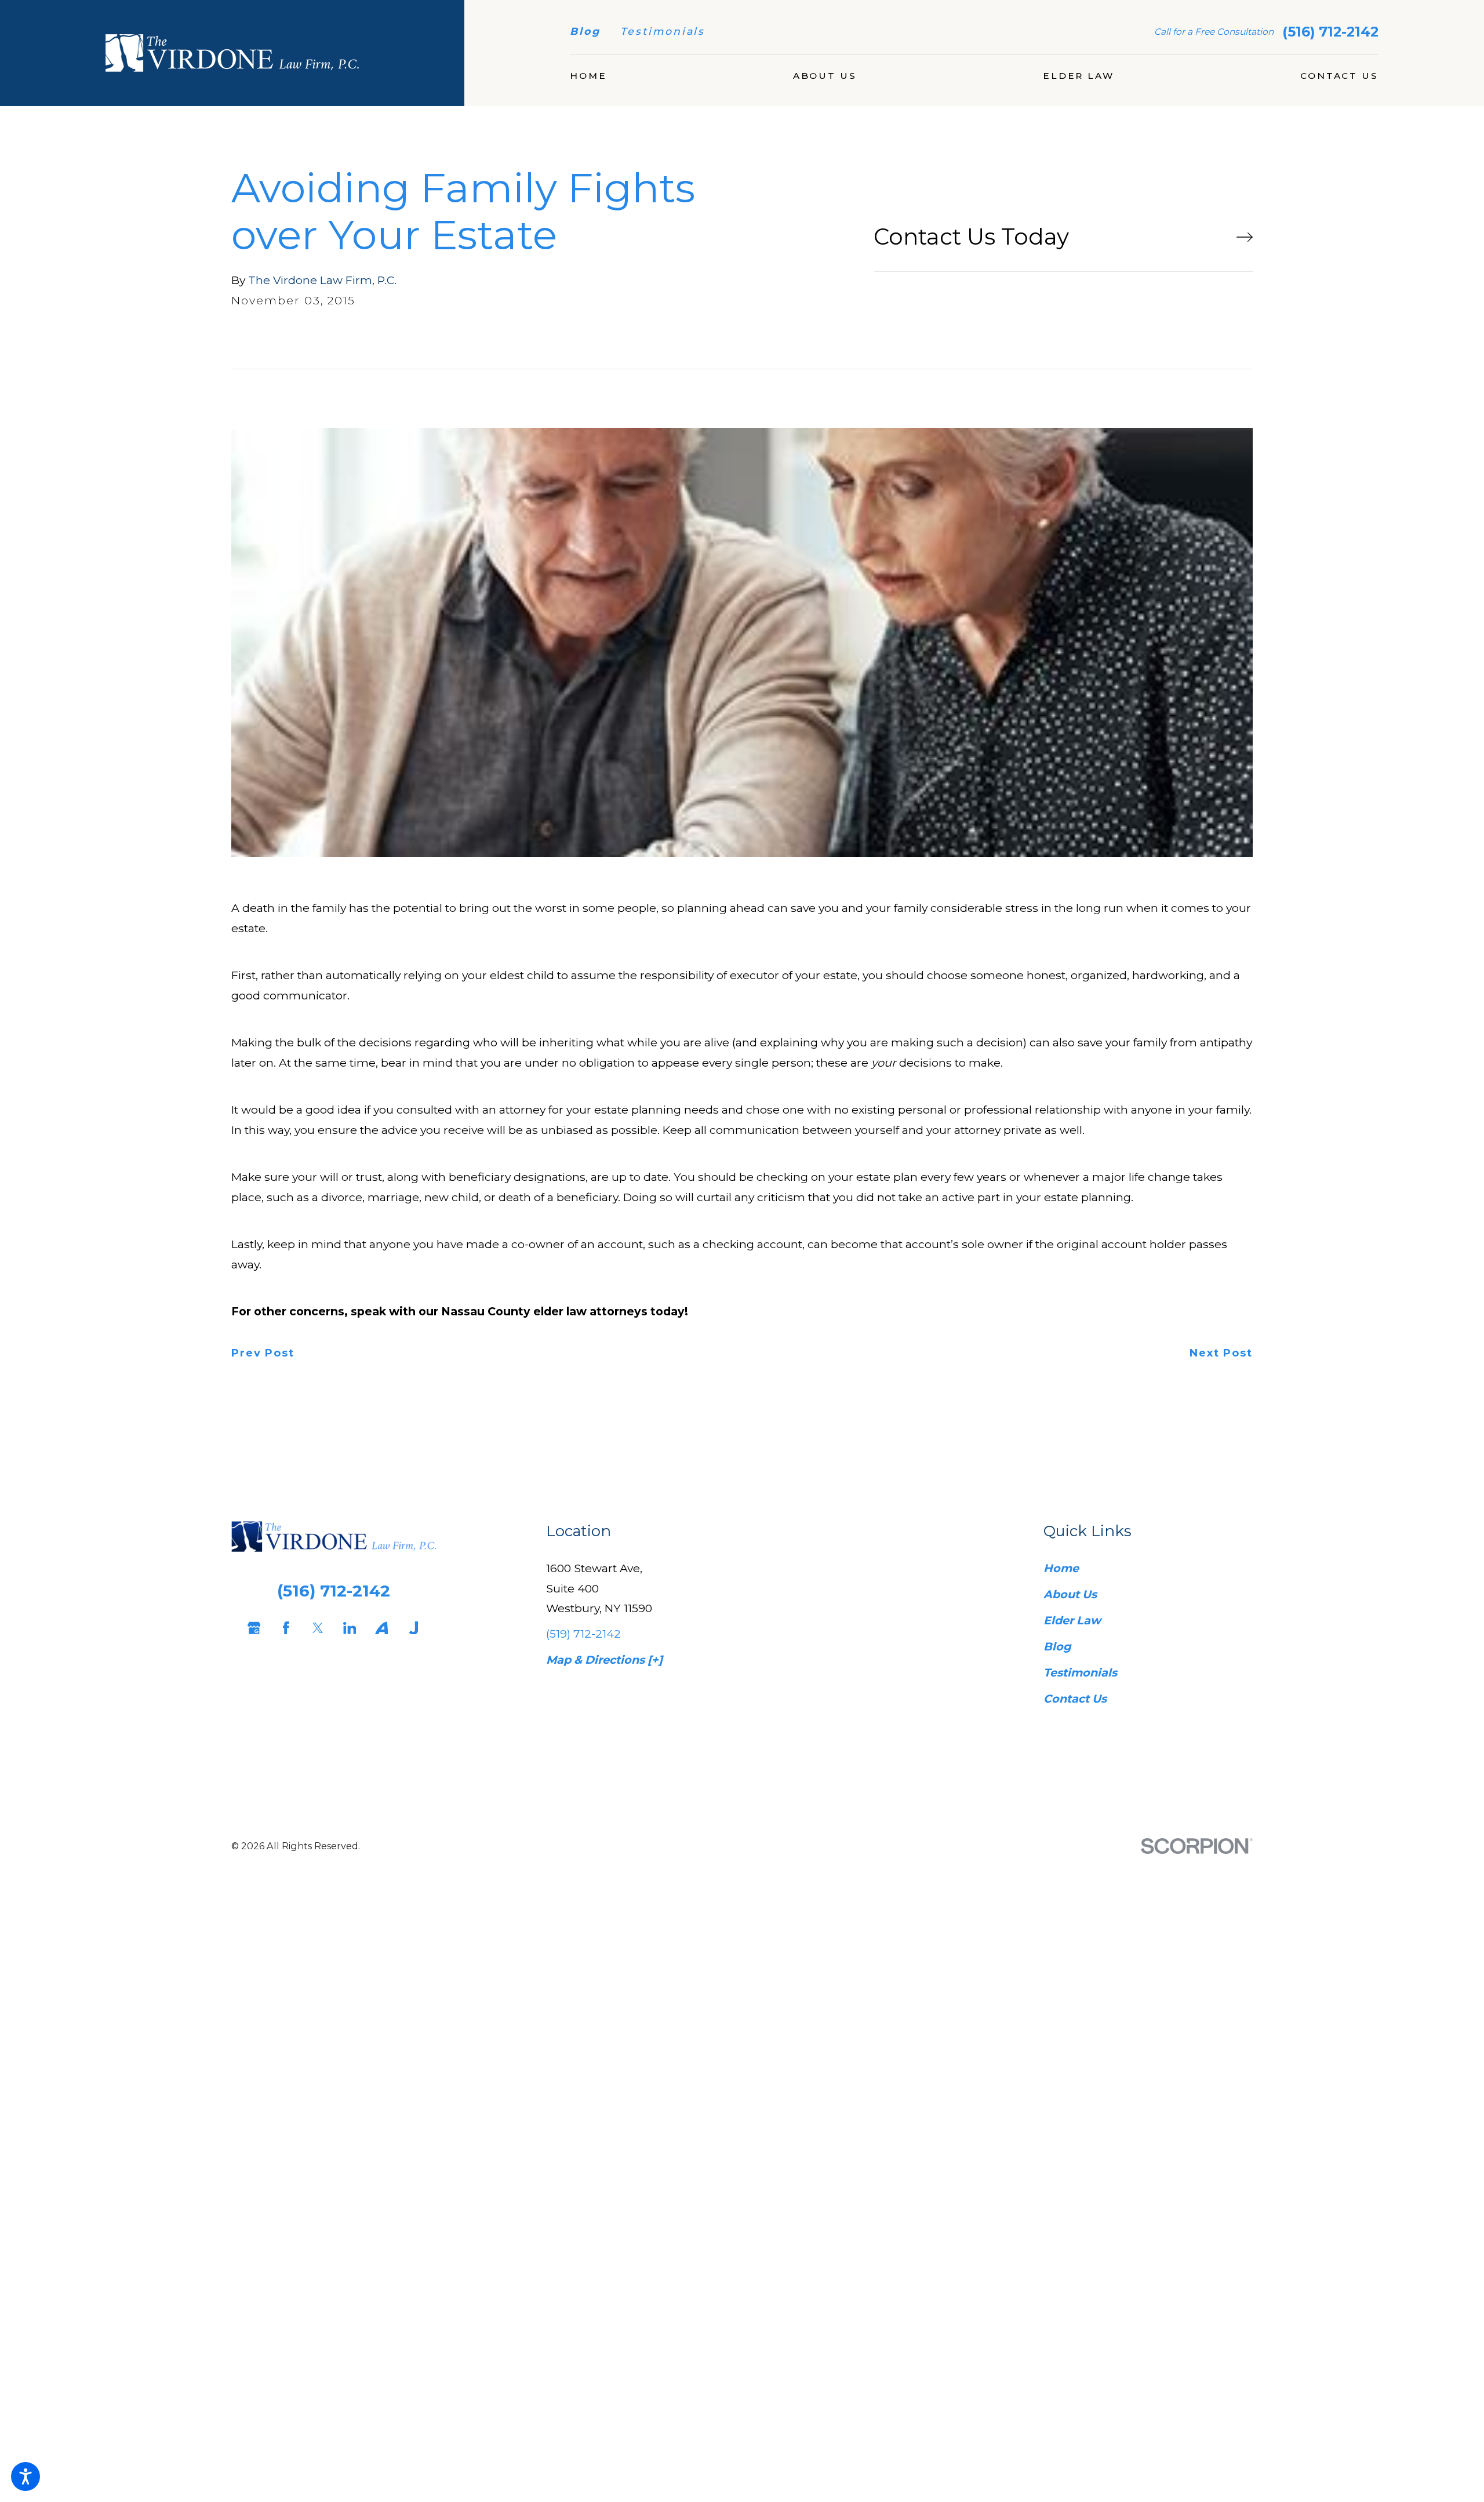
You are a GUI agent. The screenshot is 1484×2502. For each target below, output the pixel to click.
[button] (26, 2476)
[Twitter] (314, 1628)
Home (1061, 1568)
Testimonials (663, 31)
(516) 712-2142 (1330, 32)
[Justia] (410, 1628)
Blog (585, 31)
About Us (1070, 1594)
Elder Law (1072, 1620)
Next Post (1221, 1354)
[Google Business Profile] (251, 1628)
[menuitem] (588, 76)
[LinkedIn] (346, 1628)
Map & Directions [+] (604, 1660)
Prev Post (263, 1354)
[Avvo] (378, 1628)
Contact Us (1075, 1699)
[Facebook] (283, 1628)
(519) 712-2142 (583, 1634)
